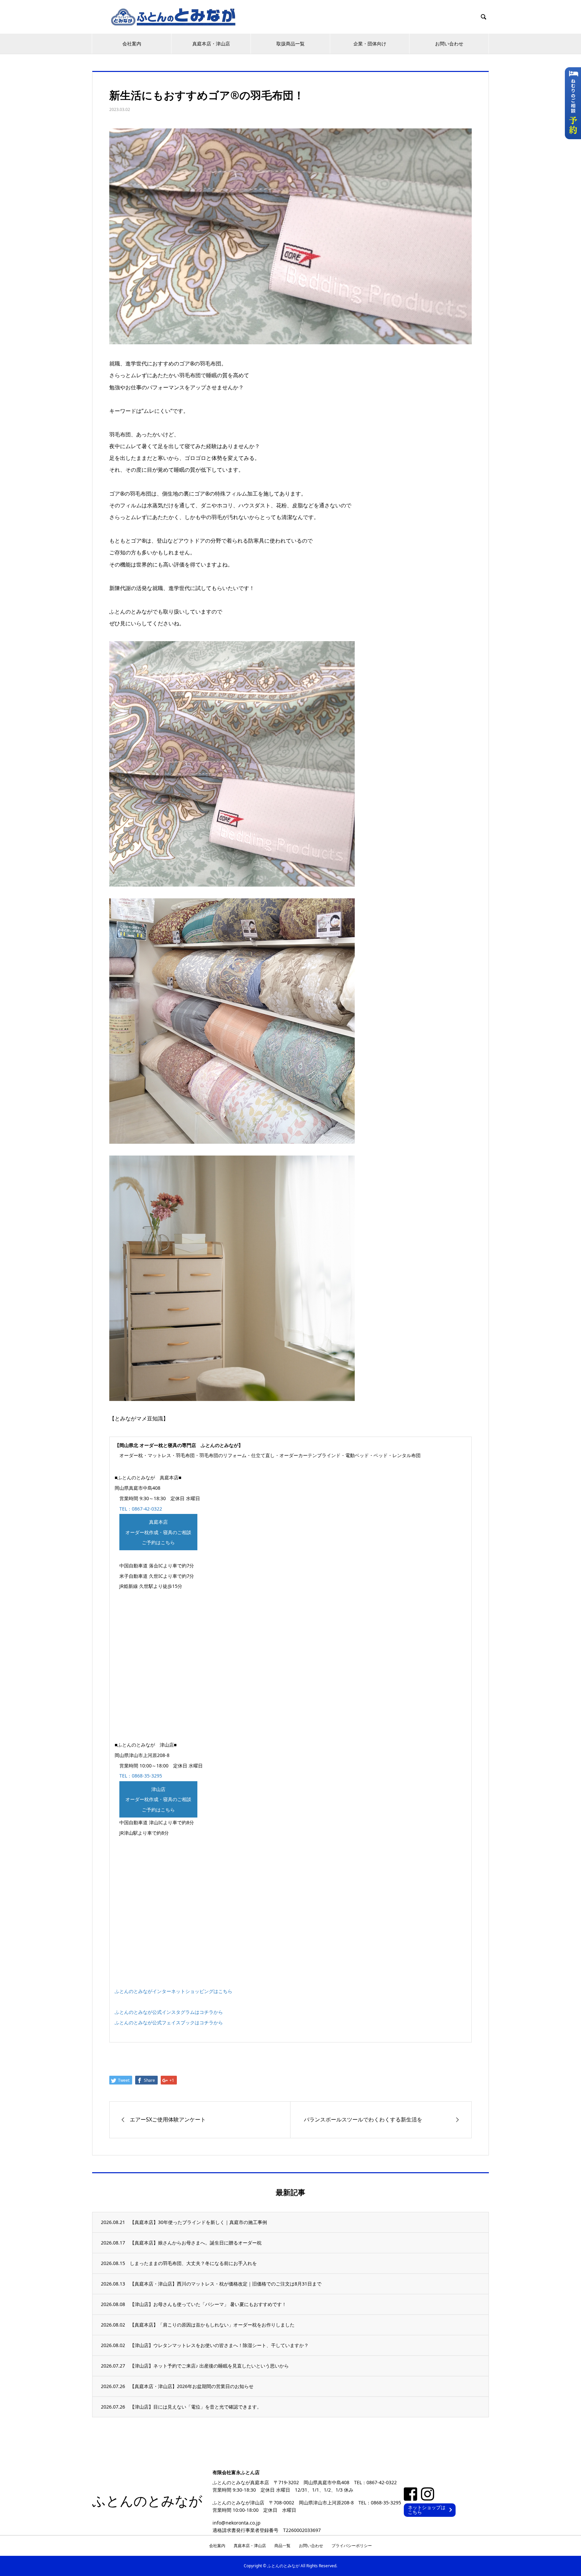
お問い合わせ (449, 44)
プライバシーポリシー (352, 2546)
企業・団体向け (370, 44)
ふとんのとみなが (147, 2501)
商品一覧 (282, 2546)
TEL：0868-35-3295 (141, 1776)
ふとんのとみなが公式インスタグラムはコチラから (169, 2012)
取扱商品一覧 (290, 44)
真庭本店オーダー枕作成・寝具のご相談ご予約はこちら (158, 1532)
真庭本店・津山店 (211, 44)
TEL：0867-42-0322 (141, 1509)
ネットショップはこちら (427, 2510)
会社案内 (132, 44)
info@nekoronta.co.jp (237, 2522)
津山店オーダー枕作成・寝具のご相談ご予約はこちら (158, 1800)
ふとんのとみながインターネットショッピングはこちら (173, 1991)
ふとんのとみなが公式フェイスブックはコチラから (169, 2022)
